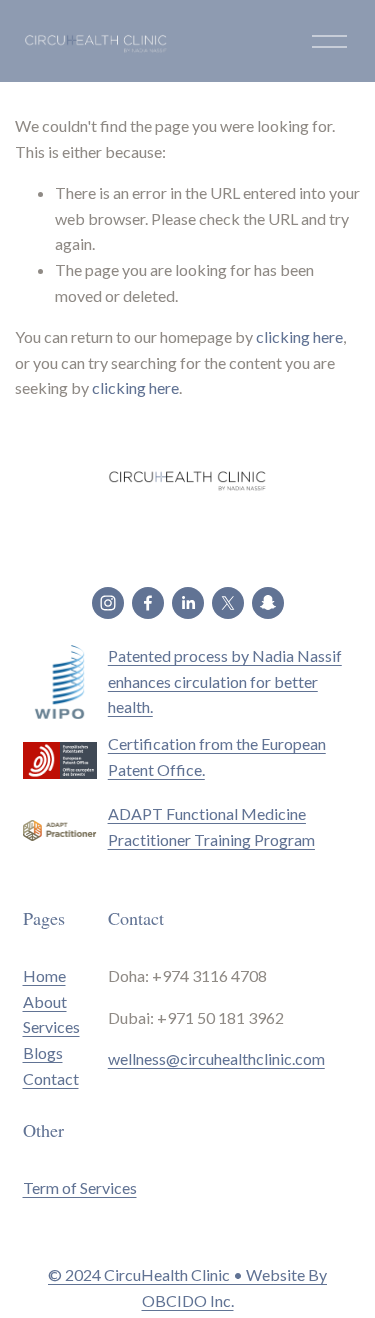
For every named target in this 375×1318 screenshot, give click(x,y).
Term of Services (80, 1187)
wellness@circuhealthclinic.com (216, 1058)
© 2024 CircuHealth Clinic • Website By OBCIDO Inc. (187, 1287)
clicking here (299, 336)
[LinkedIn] (188, 603)
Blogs (43, 1052)
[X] (228, 603)
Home (44, 975)
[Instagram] (108, 603)
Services (51, 1026)
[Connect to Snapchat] (268, 603)
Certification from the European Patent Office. (217, 756)
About (45, 1001)
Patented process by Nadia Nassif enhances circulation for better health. (225, 681)
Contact (51, 1078)
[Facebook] (148, 603)
